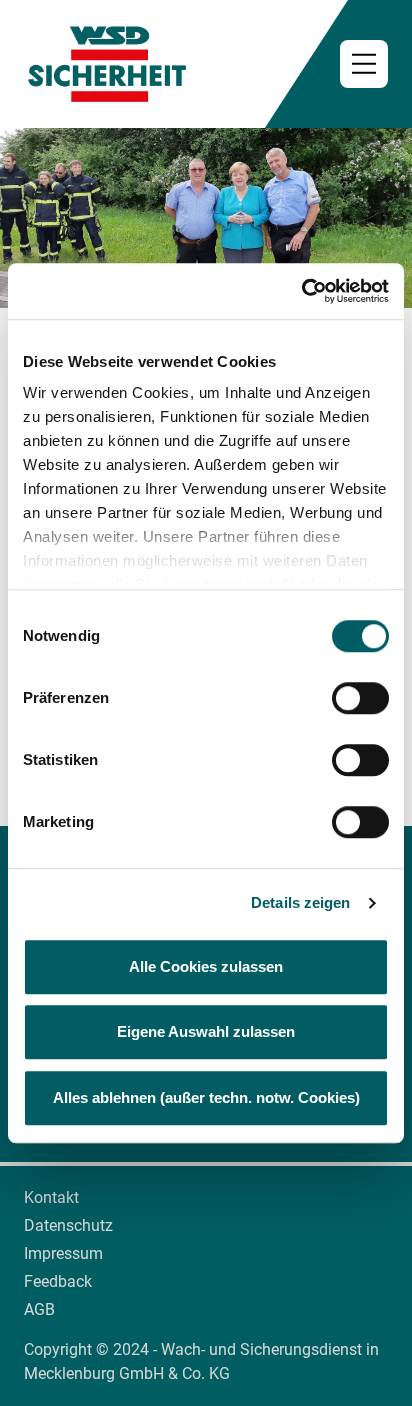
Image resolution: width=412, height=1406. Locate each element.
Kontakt (51, 1197)
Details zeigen (300, 902)
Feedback (58, 1281)
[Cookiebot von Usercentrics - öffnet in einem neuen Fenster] (301, 291)
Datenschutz (68, 1225)
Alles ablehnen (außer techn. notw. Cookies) (206, 1097)
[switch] (360, 698)
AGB (39, 1309)
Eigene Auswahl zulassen (206, 1031)
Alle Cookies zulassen (206, 966)
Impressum (63, 1253)
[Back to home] (206, 64)
